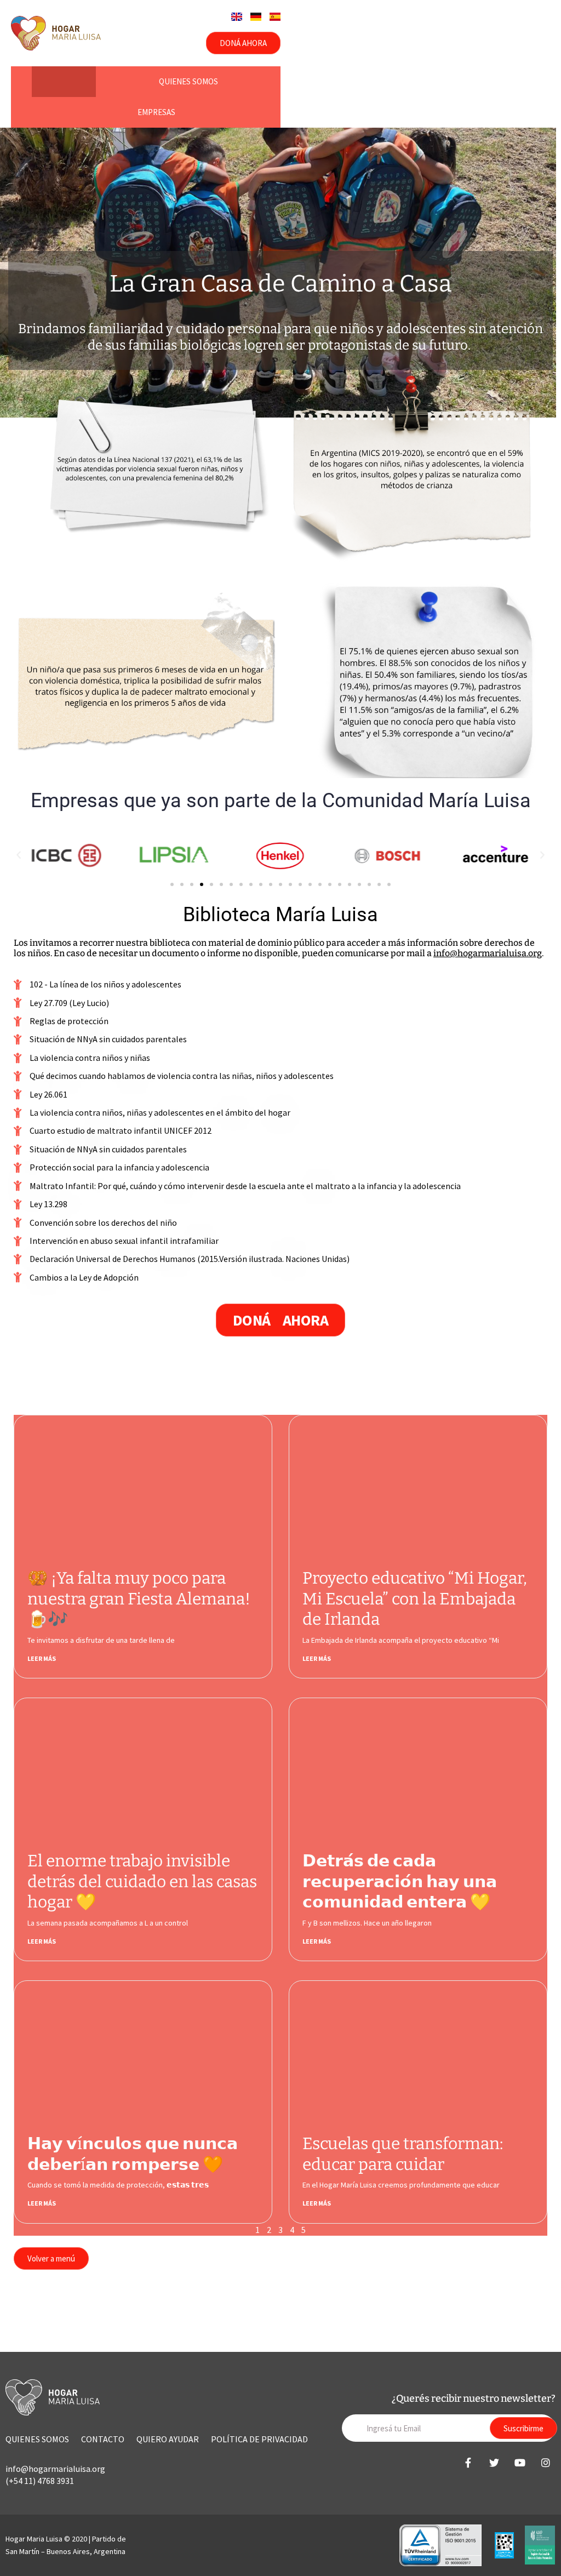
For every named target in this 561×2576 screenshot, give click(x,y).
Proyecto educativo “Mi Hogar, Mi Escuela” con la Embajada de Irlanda (415, 1599)
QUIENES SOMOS (37, 2439)
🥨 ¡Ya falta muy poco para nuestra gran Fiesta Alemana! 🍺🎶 (139, 1599)
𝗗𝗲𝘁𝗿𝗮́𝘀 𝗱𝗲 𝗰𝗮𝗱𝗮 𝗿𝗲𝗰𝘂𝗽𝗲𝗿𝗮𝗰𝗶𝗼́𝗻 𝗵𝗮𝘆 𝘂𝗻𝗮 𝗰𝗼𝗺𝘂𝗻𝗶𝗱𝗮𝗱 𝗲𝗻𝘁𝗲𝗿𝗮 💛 (400, 1881)
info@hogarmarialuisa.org (488, 953)
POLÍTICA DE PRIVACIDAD (259, 2439)
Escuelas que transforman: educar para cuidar (403, 2154)
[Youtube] (520, 2463)
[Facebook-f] (468, 2463)
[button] (19, 855)
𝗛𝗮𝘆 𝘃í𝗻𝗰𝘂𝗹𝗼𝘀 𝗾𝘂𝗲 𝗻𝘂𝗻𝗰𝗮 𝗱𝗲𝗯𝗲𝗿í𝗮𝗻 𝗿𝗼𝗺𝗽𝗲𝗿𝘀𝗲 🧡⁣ (133, 2154)
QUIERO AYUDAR (168, 2439)
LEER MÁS (42, 1658)
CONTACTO (103, 2439)
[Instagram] (546, 2463)
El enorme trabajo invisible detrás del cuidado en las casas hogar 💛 (142, 1881)
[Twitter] (494, 2463)
